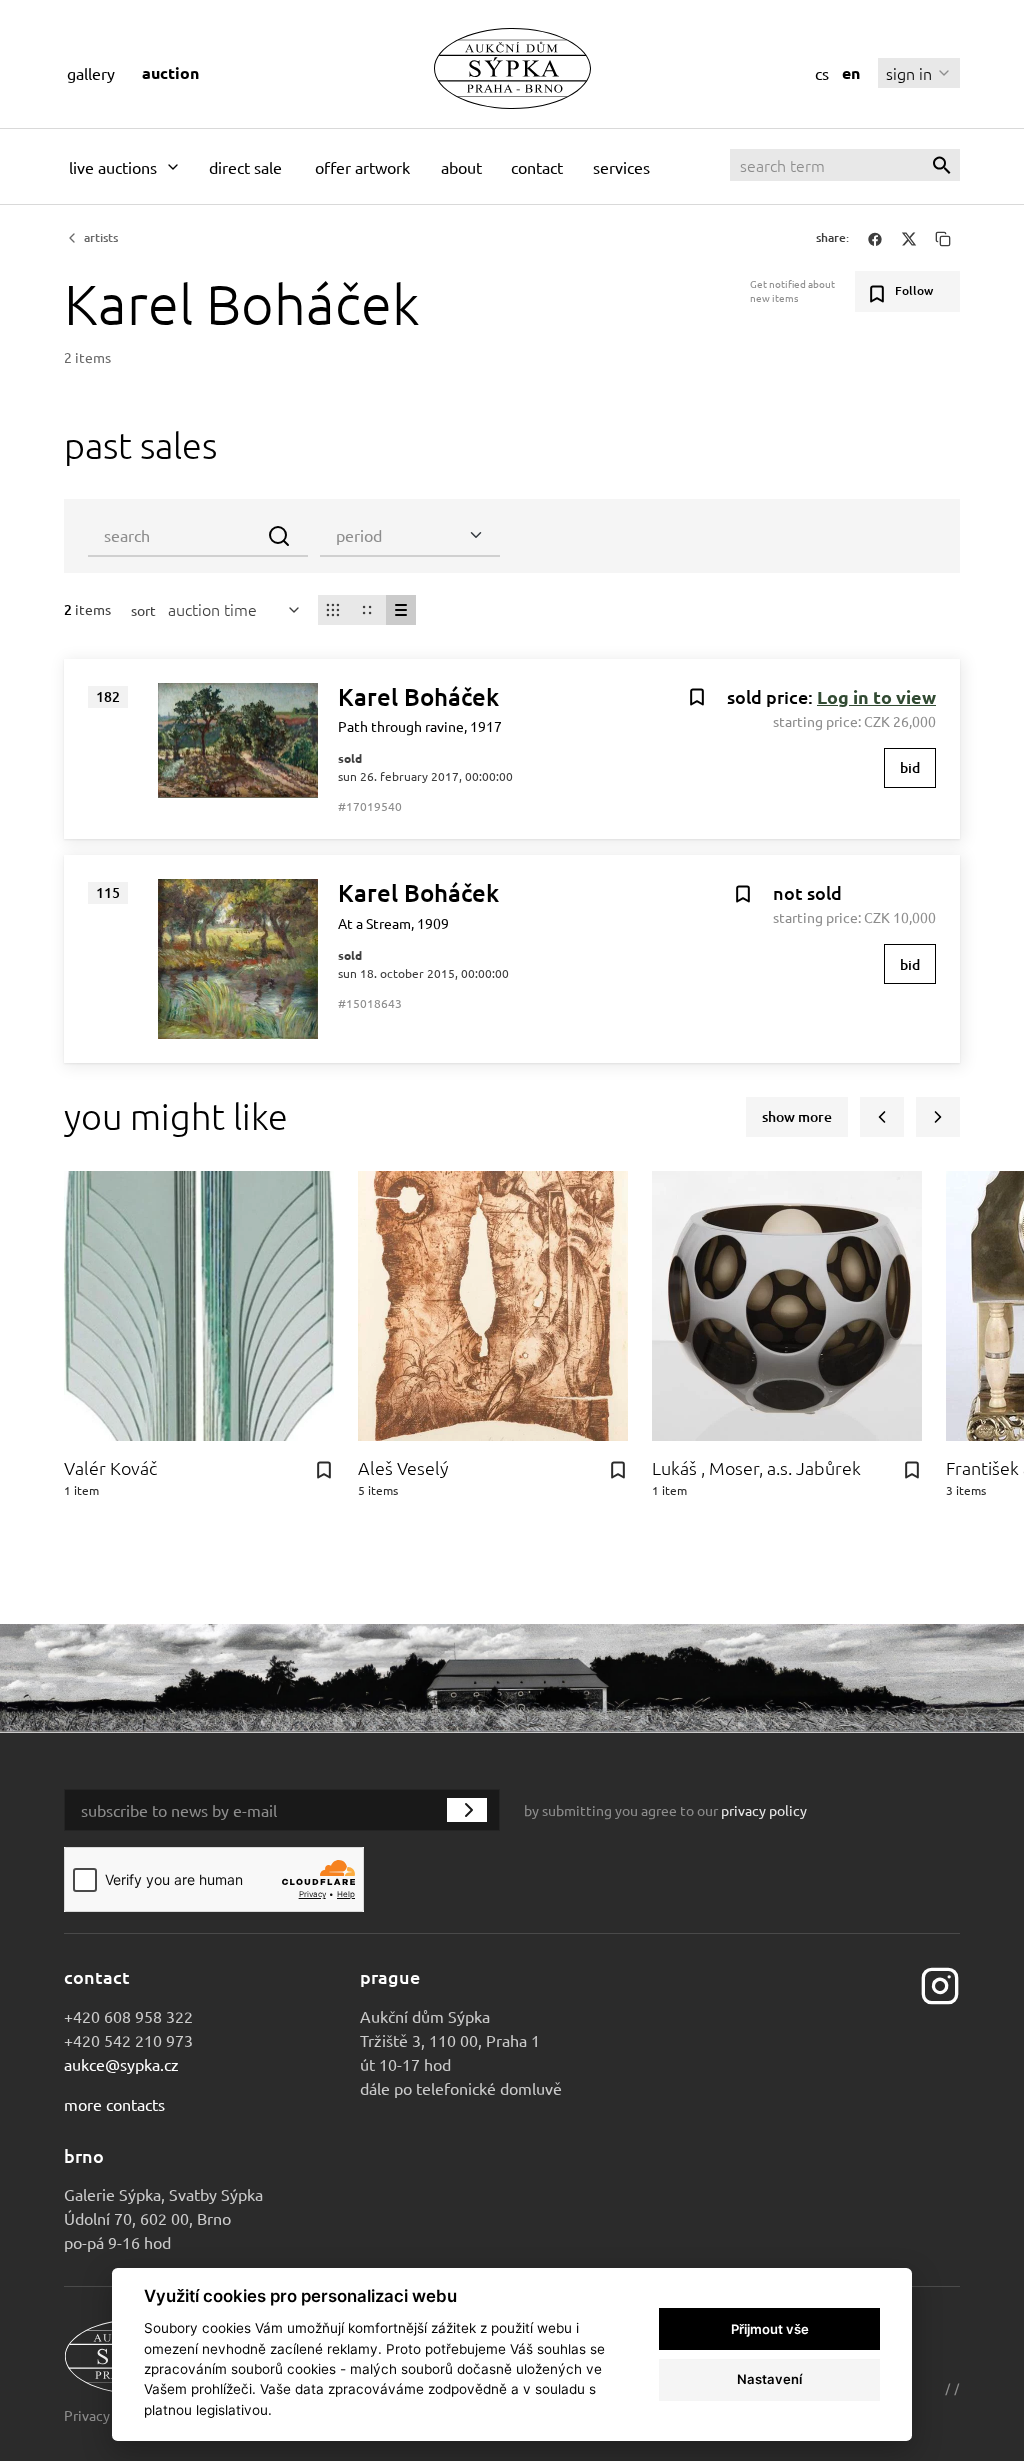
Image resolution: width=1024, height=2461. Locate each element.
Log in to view (876, 696)
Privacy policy (107, 2415)
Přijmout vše (770, 2329)
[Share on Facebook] (875, 238)
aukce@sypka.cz (121, 2064)
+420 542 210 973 (128, 2040)
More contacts (114, 2104)
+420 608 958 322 (128, 2016)
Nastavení (769, 2379)
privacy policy (764, 1810)
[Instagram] (940, 1983)
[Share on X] (909, 238)
